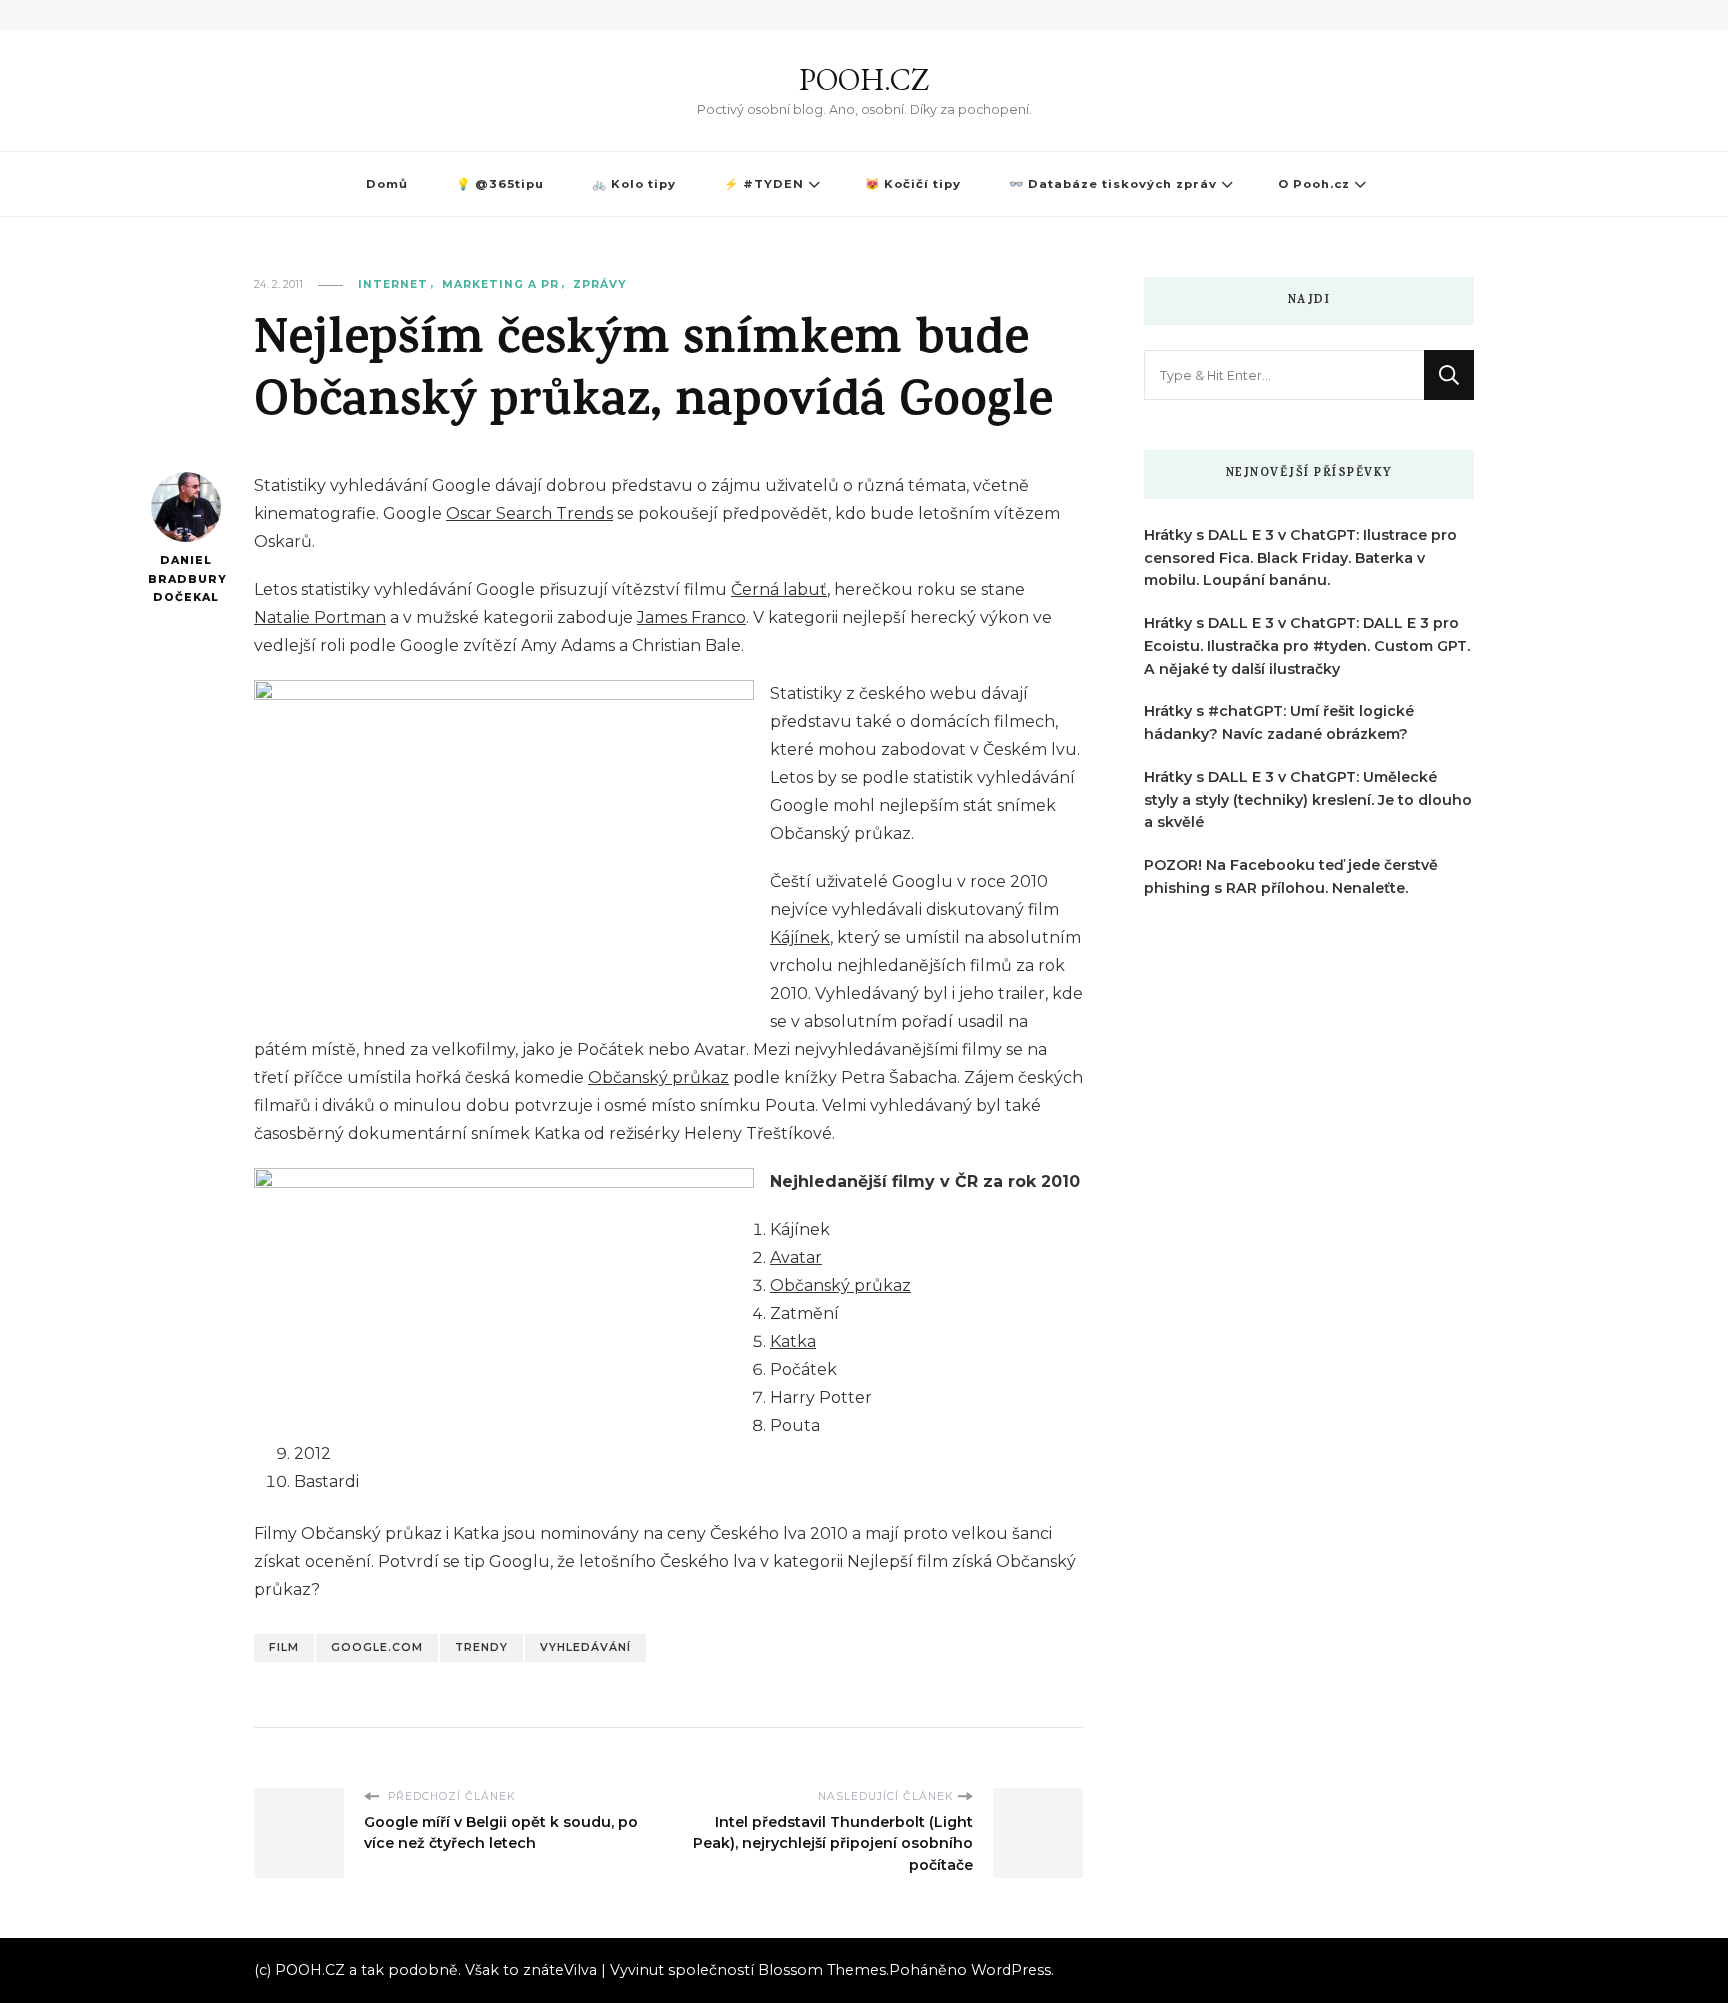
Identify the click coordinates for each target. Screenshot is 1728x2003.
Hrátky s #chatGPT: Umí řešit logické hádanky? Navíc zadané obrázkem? (1279, 722)
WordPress (1011, 1970)
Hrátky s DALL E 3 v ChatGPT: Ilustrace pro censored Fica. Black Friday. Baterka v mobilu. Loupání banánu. (1300, 558)
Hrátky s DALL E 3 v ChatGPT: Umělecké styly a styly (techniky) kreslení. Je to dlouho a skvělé (1308, 800)
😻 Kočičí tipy (913, 184)
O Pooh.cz (1314, 184)
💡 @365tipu (500, 184)
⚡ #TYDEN (764, 184)
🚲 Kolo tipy (634, 184)
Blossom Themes (822, 1970)
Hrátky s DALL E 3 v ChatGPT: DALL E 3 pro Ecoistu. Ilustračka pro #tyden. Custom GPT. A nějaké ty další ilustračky (1307, 646)
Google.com (377, 1647)
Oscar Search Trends (529, 513)
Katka (793, 1341)
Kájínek (800, 937)
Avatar (796, 1257)
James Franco (691, 617)
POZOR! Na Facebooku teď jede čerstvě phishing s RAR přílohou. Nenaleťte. (1291, 876)
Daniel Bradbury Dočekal (185, 579)
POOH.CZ (864, 79)
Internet (393, 284)
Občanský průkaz (658, 1077)
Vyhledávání (585, 1647)
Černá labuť (779, 589)
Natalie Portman (320, 617)
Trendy (481, 1647)
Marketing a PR (500, 284)
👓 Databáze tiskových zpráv (1113, 184)
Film (284, 1647)
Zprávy (599, 284)
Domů (387, 184)
